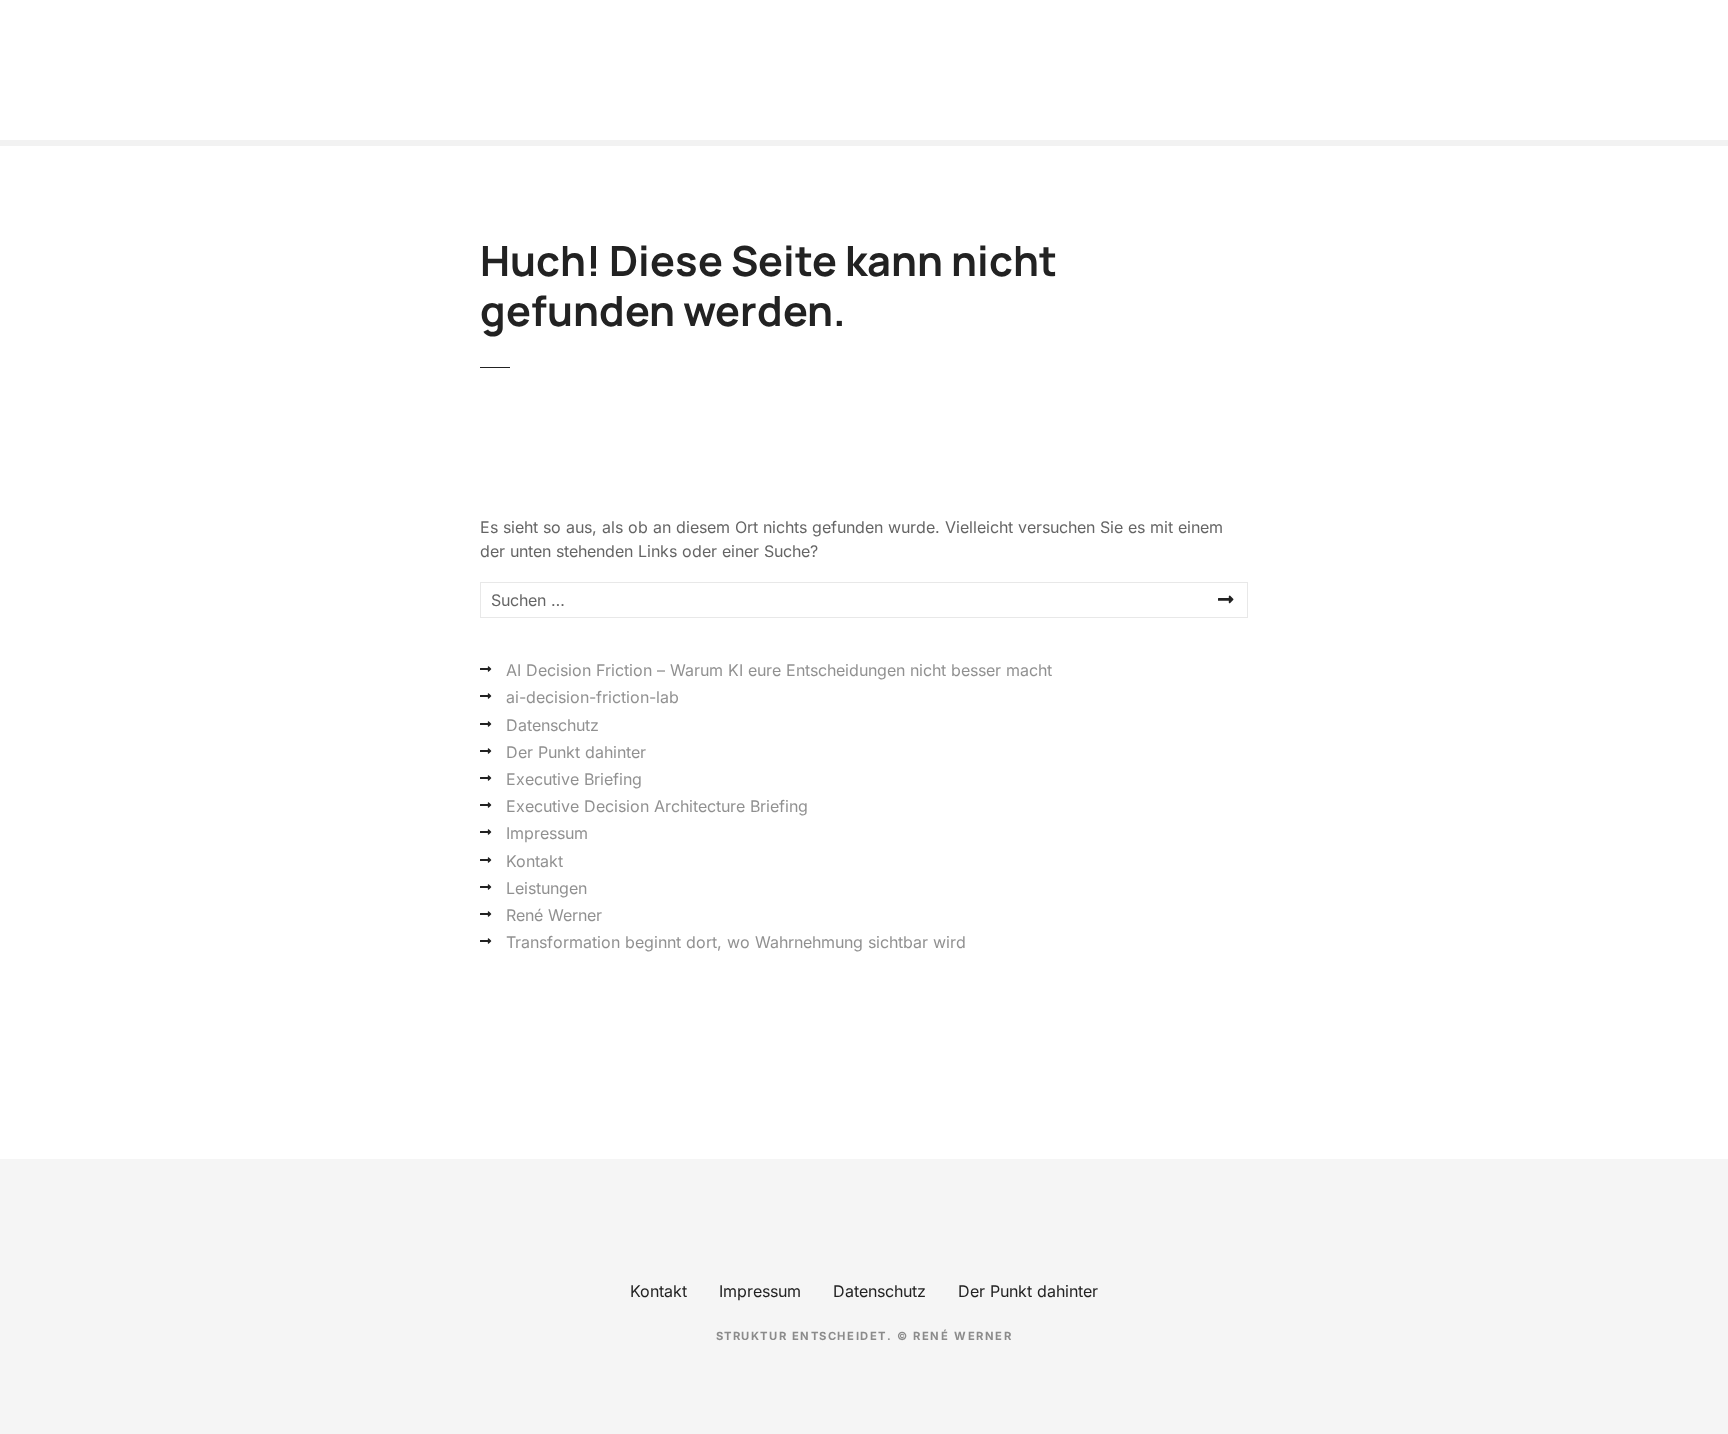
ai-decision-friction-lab (592, 697)
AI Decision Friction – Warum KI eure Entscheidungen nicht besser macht (779, 670)
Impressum (547, 833)
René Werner (554, 915)
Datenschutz (552, 725)
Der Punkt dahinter (576, 752)
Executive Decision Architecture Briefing (657, 806)
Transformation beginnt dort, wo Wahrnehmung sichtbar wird (736, 942)
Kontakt (534, 861)
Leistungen (546, 888)
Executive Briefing (574, 779)
